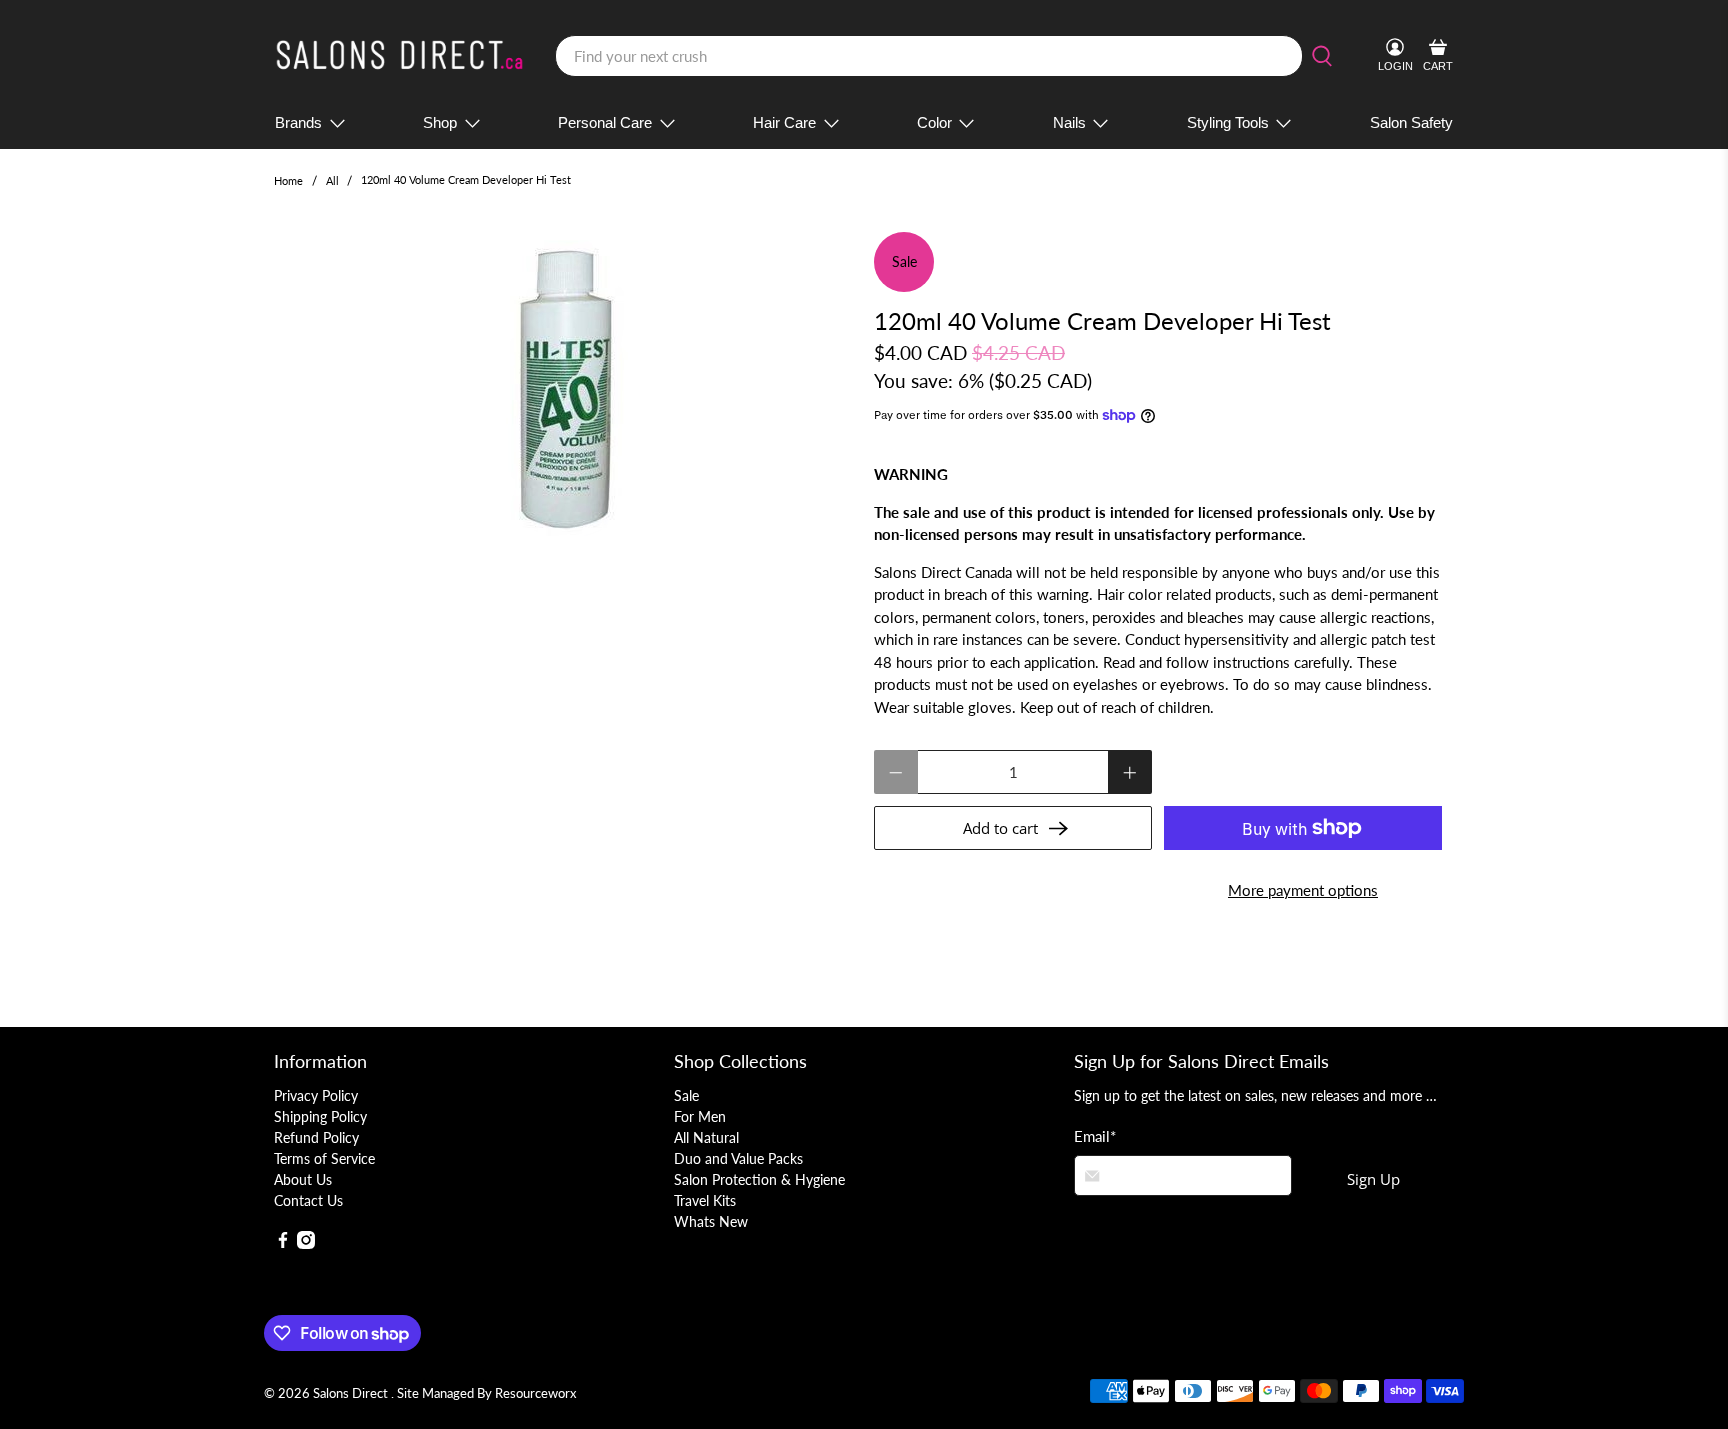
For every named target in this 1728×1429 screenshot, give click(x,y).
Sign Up (1373, 1179)
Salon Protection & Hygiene (759, 1179)
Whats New (711, 1221)
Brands (298, 122)
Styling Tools (1228, 122)
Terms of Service (324, 1158)
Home (288, 180)
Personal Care (605, 122)
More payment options (1303, 890)
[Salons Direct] (400, 56)
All (332, 180)
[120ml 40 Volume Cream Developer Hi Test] (564, 388)
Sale (686, 1095)
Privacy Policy (316, 1095)
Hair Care (784, 122)
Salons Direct (352, 1393)
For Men (700, 1116)
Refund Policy (316, 1137)
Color (934, 122)
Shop (440, 122)
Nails (1069, 122)
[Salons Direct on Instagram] (306, 1243)
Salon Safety (1411, 122)
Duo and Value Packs (738, 1158)
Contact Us (308, 1200)
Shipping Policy (320, 1116)
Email (1095, 1136)
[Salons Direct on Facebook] (283, 1243)
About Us (303, 1179)
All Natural (706, 1137)
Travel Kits (705, 1200)
